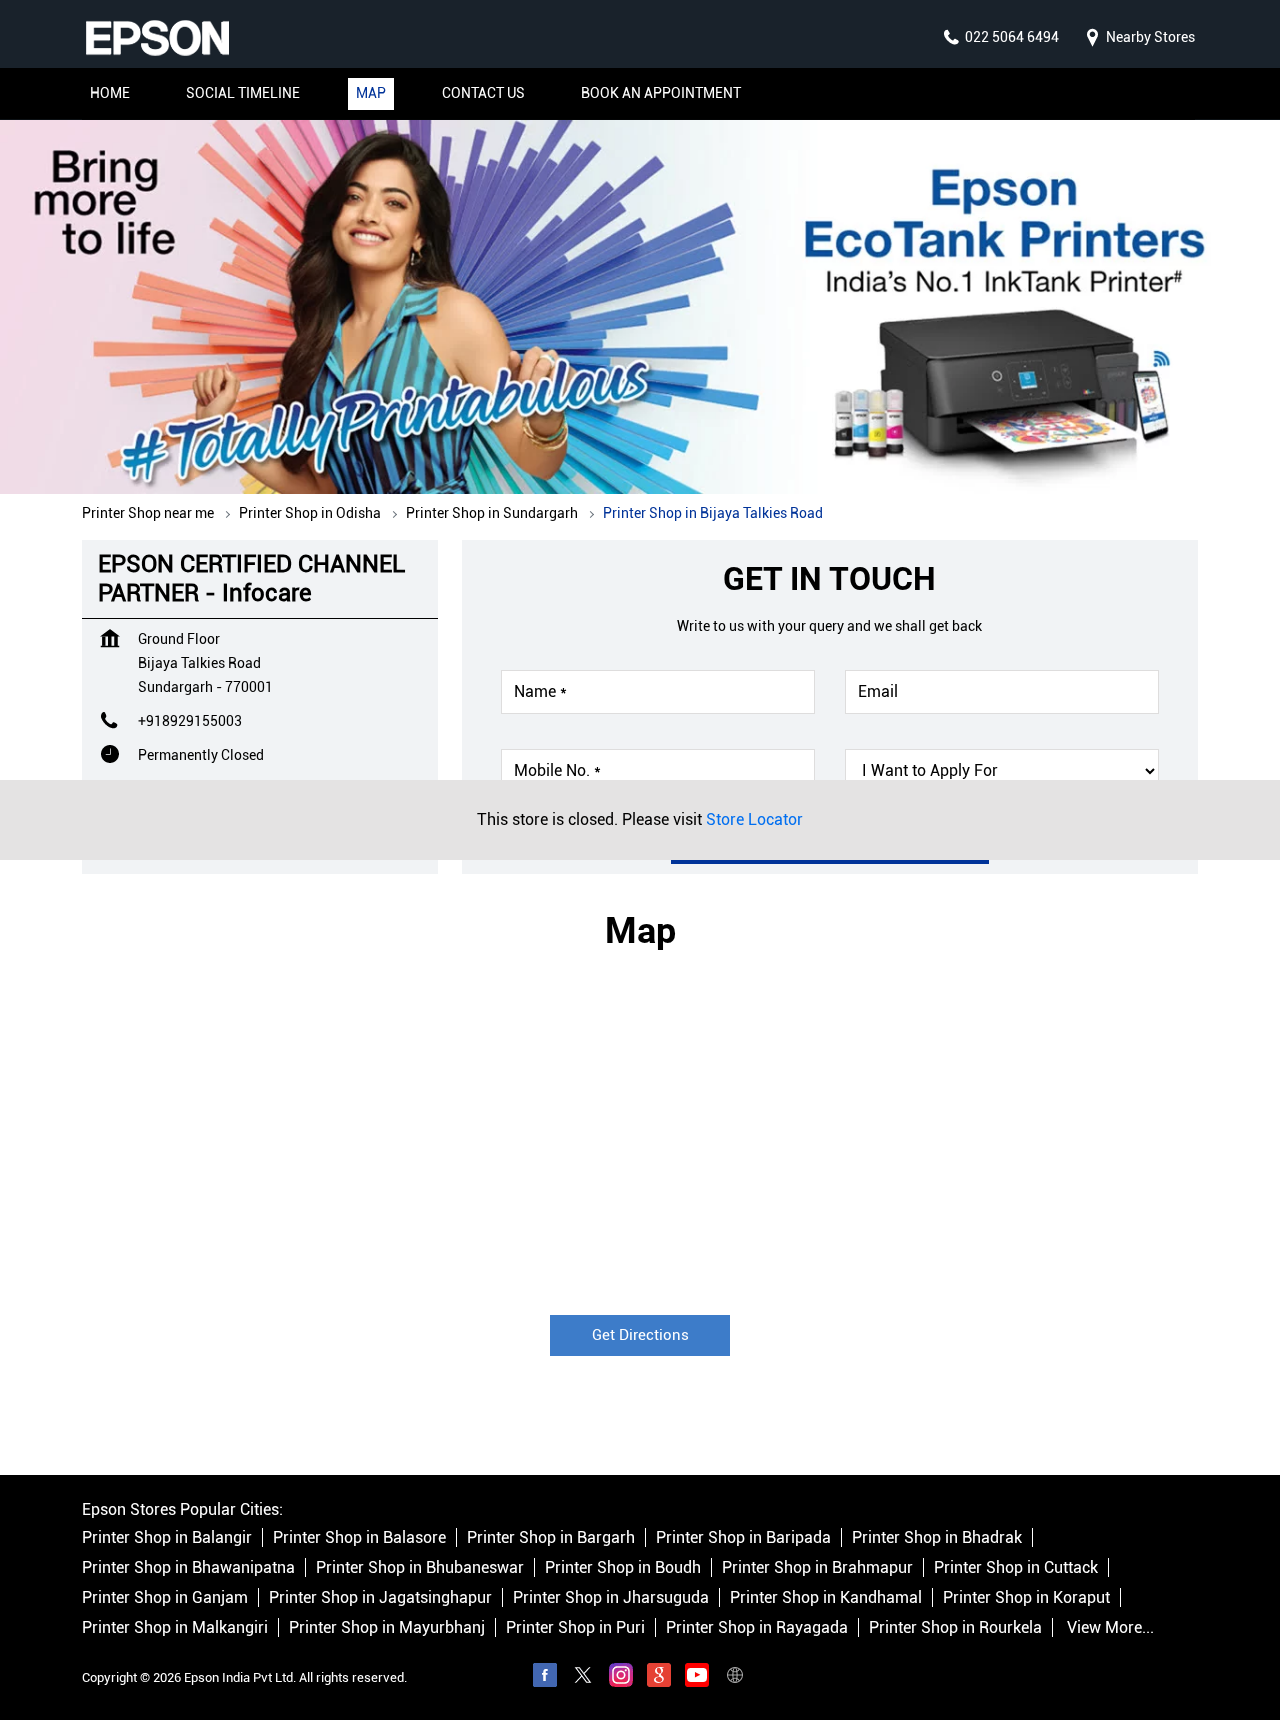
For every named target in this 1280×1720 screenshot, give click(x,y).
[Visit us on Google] (659, 1679)
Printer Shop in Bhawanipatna (188, 1568)
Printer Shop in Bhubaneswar (420, 1568)
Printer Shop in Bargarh (551, 1538)
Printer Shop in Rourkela (955, 1628)
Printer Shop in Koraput (1026, 1598)
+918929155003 (190, 721)
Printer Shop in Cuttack (1016, 1568)
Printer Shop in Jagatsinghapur (380, 1598)
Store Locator (754, 819)
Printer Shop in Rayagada (757, 1628)
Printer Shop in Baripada (743, 1538)
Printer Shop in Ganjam (165, 1598)
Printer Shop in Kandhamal (826, 1598)
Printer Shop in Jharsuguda (611, 1598)
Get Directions (640, 1334)
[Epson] (157, 38)
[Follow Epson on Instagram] (621, 1679)
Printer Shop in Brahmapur (817, 1568)
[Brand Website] (735, 1679)
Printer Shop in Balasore (359, 1538)
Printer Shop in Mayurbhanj (387, 1628)
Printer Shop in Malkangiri (175, 1628)
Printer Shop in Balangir (167, 1538)
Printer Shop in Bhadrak (937, 1538)
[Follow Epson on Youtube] (697, 1679)
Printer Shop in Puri (575, 1628)
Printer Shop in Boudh (623, 1568)
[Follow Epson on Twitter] (583, 1679)
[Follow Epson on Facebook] (545, 1679)
